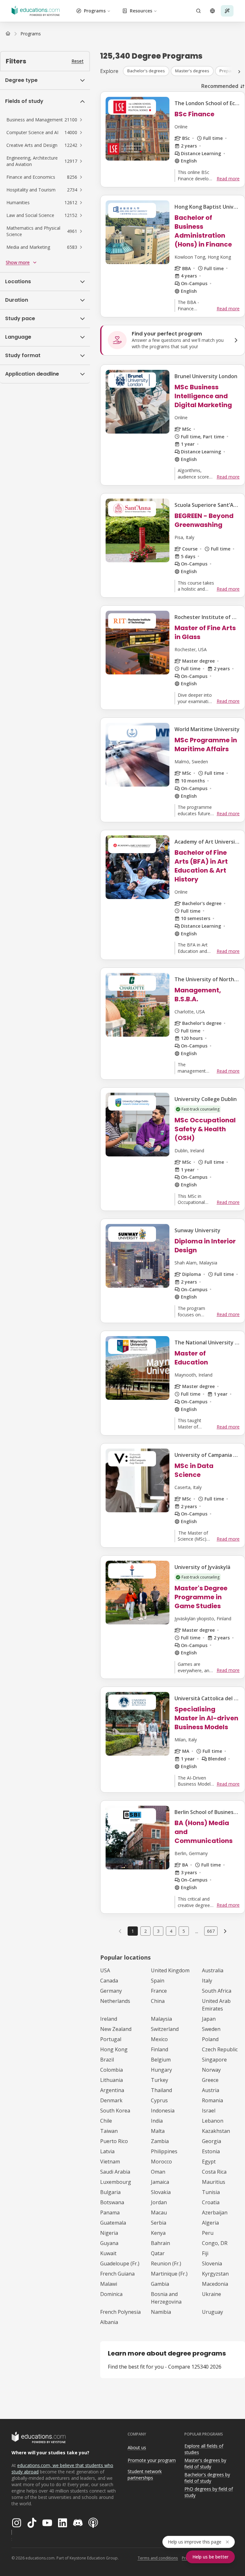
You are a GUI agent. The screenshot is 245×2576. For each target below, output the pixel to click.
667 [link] (211, 1931)
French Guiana (117, 2274)
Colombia (111, 2070)
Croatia (211, 2202)
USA (105, 1970)
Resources (141, 11)
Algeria (210, 2223)
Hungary (161, 2070)
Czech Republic (220, 2049)
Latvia (107, 2151)
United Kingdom (170, 1970)
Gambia (160, 2284)
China (158, 2001)
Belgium (161, 2060)
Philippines (164, 2151)
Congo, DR (215, 2243)
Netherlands (115, 2001)
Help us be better (210, 2557)
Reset (78, 61)
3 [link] (158, 1931)
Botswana (112, 2202)
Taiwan (109, 2131)
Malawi (109, 2284)
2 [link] (145, 1931)
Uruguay (212, 2312)
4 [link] (171, 1931)
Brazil (107, 2060)
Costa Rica (214, 2172)
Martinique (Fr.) (169, 2274)
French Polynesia (120, 2312)
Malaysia (161, 2019)
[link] (31, 34)
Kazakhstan (216, 2131)
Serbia (159, 2223)
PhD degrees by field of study (209, 2492)
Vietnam (110, 2162)
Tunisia (211, 2192)
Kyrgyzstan (215, 2274)
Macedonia (215, 2284)
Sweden (211, 2029)
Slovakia (161, 2192)
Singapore (214, 2060)
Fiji (205, 2253)
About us (137, 2447)
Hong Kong (114, 2049)
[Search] (198, 11)
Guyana (109, 2243)
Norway (211, 2070)
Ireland (109, 2019)
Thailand (161, 2090)
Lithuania (111, 2080)
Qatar (158, 2253)
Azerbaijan (215, 2213)
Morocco (161, 2162)
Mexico (159, 2039)
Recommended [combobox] (220, 86)
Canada (109, 1981)
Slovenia (212, 2263)
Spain (158, 1981)
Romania (212, 2100)
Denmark (111, 2100)
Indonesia (163, 2111)
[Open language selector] (212, 11)
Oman (158, 2172)
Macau (159, 2213)
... (197, 1931)
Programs (95, 11)
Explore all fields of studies (204, 2449)
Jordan (159, 2202)
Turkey (160, 2080)
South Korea (115, 2111)
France (159, 1991)
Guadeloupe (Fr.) (120, 2263)
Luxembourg (116, 2182)
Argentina (112, 2090)
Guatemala (113, 2223)
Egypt (209, 2162)
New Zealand (116, 2029)
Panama (110, 2213)
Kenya (158, 2233)
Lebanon (213, 2121)
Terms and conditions (158, 2558)
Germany (111, 1991)
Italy (207, 1981)
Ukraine (212, 2294)
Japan (209, 2019)
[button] (45, 120)
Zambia (160, 2141)
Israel (209, 2111)
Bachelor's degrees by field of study (207, 2478)
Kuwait (108, 2253)
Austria (211, 2090)
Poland (210, 2039)
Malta (158, 2131)
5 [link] (184, 1931)
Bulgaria (110, 2192)
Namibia (161, 2312)
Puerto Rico (114, 2141)
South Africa (217, 1991)
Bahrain (160, 2243)
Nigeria (109, 2233)
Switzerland (165, 2029)
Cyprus (159, 2100)
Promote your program (152, 2460)
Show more (18, 262)
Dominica (111, 2294)
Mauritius (214, 2182)
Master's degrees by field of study (205, 2464)
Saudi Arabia (115, 2172)
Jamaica (160, 2182)
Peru (208, 2233)
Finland (160, 2049)
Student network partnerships (145, 2475)
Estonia (211, 2151)
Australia (213, 1970)
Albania (109, 2322)
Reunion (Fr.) (166, 2263)
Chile (106, 2121)
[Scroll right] (239, 72)
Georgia (212, 2141)
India (157, 2121)
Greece (210, 2080)
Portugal (111, 2039)
